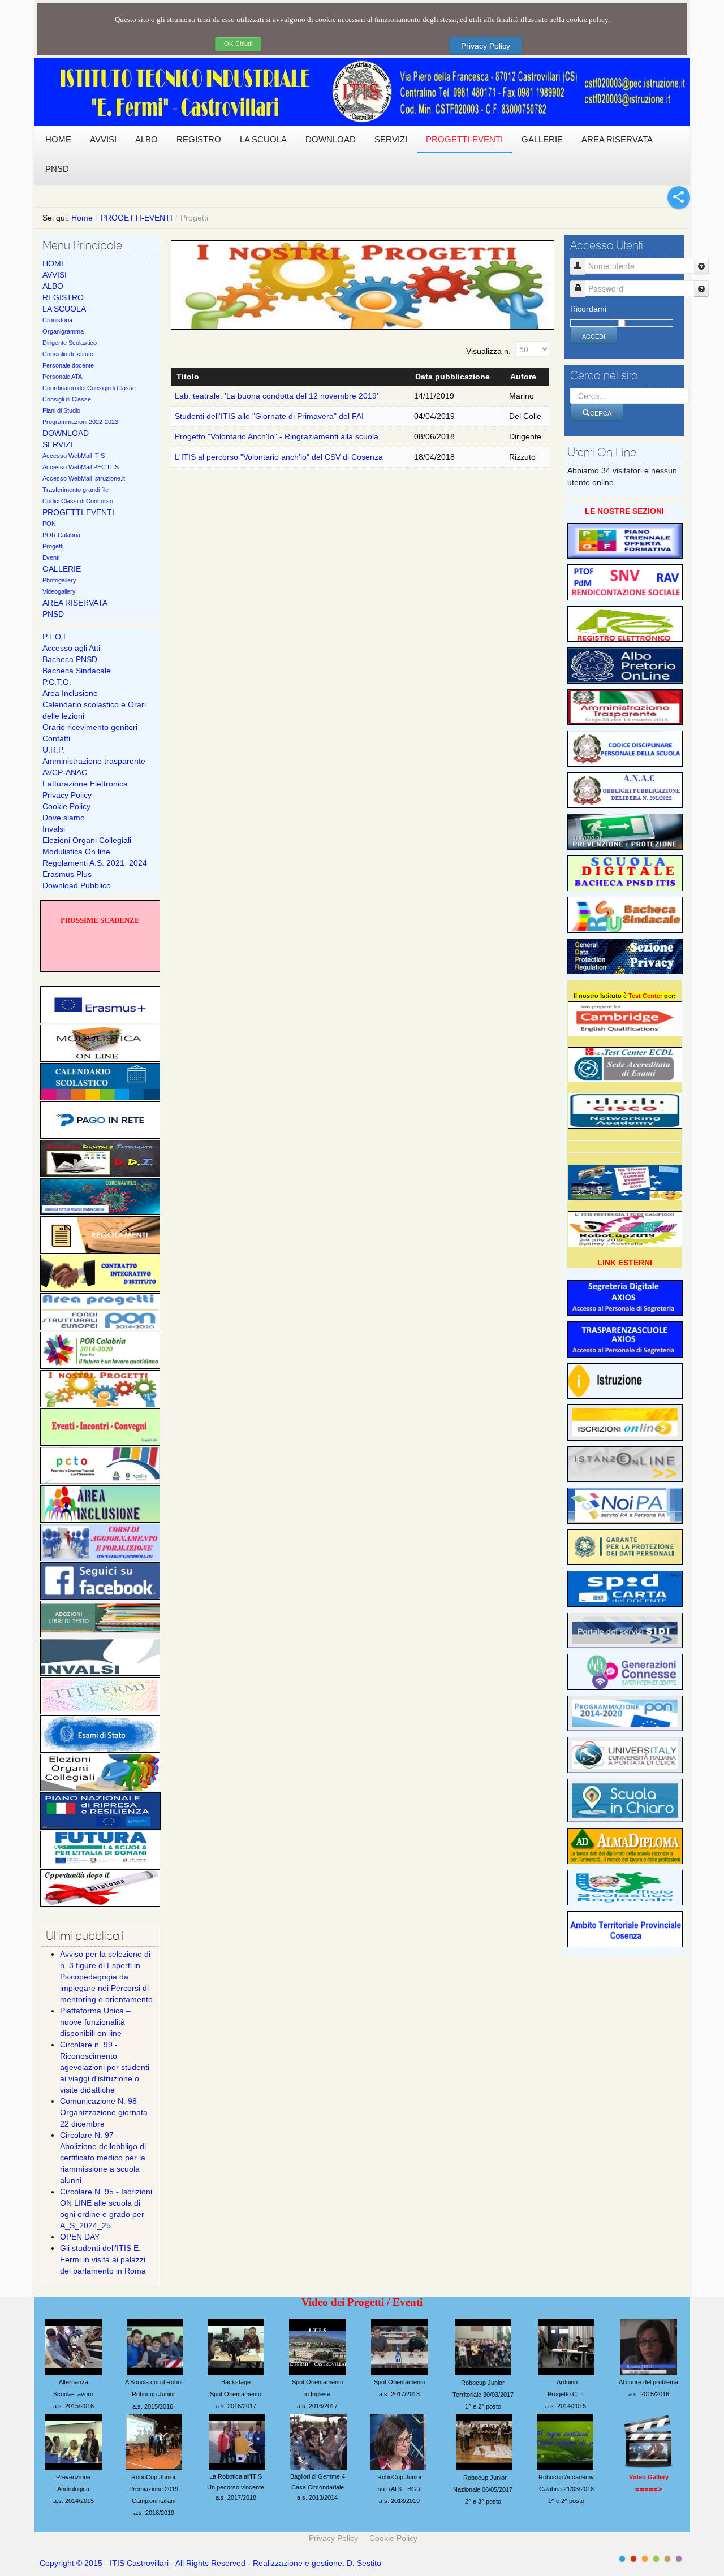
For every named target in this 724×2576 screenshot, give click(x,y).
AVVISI (55, 275)
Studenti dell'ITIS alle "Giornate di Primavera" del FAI (269, 416)
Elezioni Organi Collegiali (87, 840)
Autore (523, 377)
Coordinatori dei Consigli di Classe (89, 388)
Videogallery (59, 591)
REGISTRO (63, 297)
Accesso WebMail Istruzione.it (84, 478)
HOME (54, 263)
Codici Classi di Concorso (78, 501)
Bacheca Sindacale (77, 671)
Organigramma (63, 331)
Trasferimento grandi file (76, 490)
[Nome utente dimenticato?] (701, 266)
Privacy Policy (486, 46)
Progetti (53, 546)
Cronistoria (57, 320)
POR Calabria (61, 535)
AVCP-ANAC (65, 772)
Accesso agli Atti (71, 648)
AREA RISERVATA (75, 603)
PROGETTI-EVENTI (137, 218)
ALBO (53, 286)
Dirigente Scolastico (70, 343)
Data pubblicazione (453, 377)
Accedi (594, 336)
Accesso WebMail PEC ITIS (81, 467)
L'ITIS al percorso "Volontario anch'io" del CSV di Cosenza (279, 457)
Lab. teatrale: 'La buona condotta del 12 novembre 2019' (277, 396)
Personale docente (68, 365)
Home (82, 218)
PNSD (53, 614)
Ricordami (588, 309)
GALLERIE (62, 569)
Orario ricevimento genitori (90, 727)
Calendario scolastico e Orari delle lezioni (94, 710)
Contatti (56, 738)
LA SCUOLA (64, 309)
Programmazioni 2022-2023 (80, 422)
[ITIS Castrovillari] (362, 92)
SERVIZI (58, 444)
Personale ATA (62, 377)
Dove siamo (64, 818)
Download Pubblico (77, 885)
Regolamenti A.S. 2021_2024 (95, 863)
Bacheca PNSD (70, 659)
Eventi (51, 557)
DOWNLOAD (66, 433)
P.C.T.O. (57, 682)
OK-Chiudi (238, 44)
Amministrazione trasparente (94, 761)
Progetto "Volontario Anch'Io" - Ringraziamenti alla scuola (277, 436)
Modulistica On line (76, 852)
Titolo (188, 377)
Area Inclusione (70, 693)
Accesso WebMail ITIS (74, 456)
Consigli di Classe (67, 399)
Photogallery (59, 580)
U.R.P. (53, 750)
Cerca (601, 413)
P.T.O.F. (56, 637)
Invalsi (54, 829)
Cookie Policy (66, 806)
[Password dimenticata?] (701, 289)
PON (49, 524)
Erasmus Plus (67, 874)
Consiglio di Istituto (68, 354)
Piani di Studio (61, 410)
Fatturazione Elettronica (85, 784)
